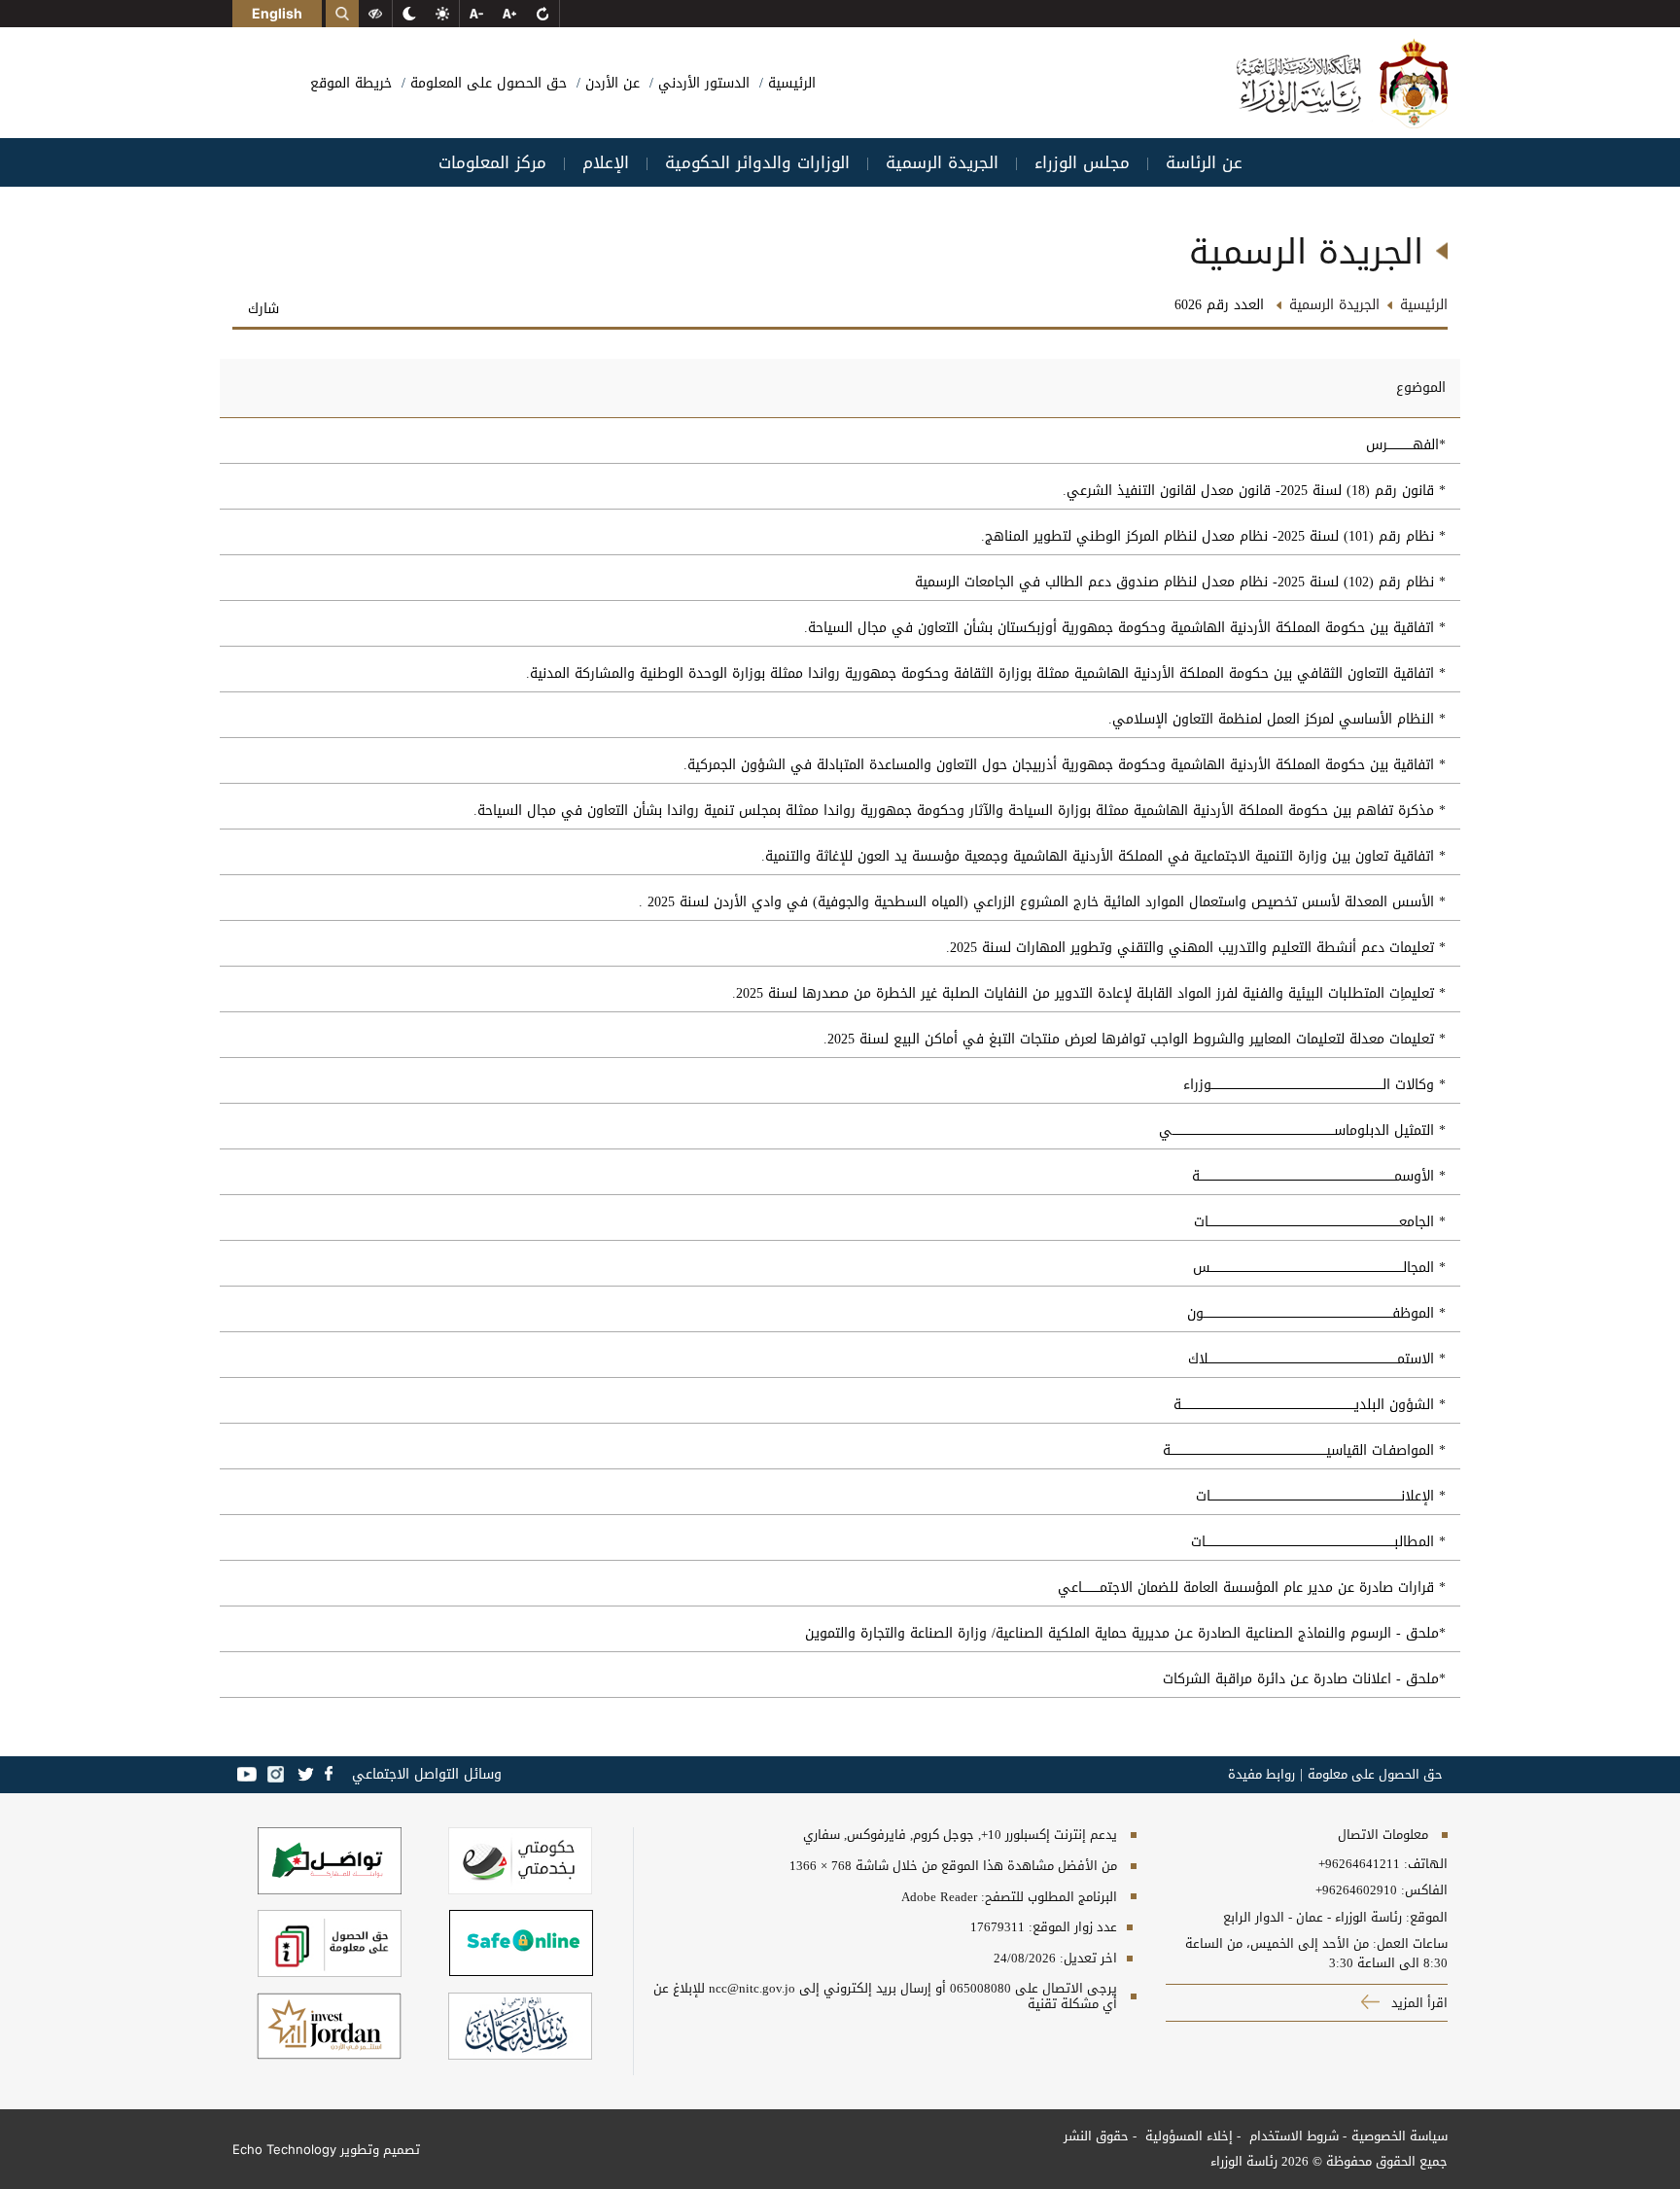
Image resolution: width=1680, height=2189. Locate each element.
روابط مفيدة (1261, 1775)
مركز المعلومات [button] (492, 162)
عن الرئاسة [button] (1204, 162)
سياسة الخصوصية (1400, 2136)
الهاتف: (1424, 1864)
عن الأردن (610, 83)
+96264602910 (1356, 1890)
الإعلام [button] (606, 162)
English (277, 13)
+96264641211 (1359, 1864)
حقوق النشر (1096, 2136)
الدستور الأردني (701, 83)
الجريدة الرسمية (1334, 305)
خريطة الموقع (351, 83)
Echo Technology (284, 2149)
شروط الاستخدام (1292, 2136)
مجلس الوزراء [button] (1082, 162)
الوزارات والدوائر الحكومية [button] (757, 162)
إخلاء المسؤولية (1187, 2136)
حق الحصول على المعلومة (486, 83)
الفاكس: (1424, 1890)
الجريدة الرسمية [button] (942, 162)
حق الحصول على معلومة (1375, 1775)
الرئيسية (789, 83)
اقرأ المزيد (1417, 2003)
